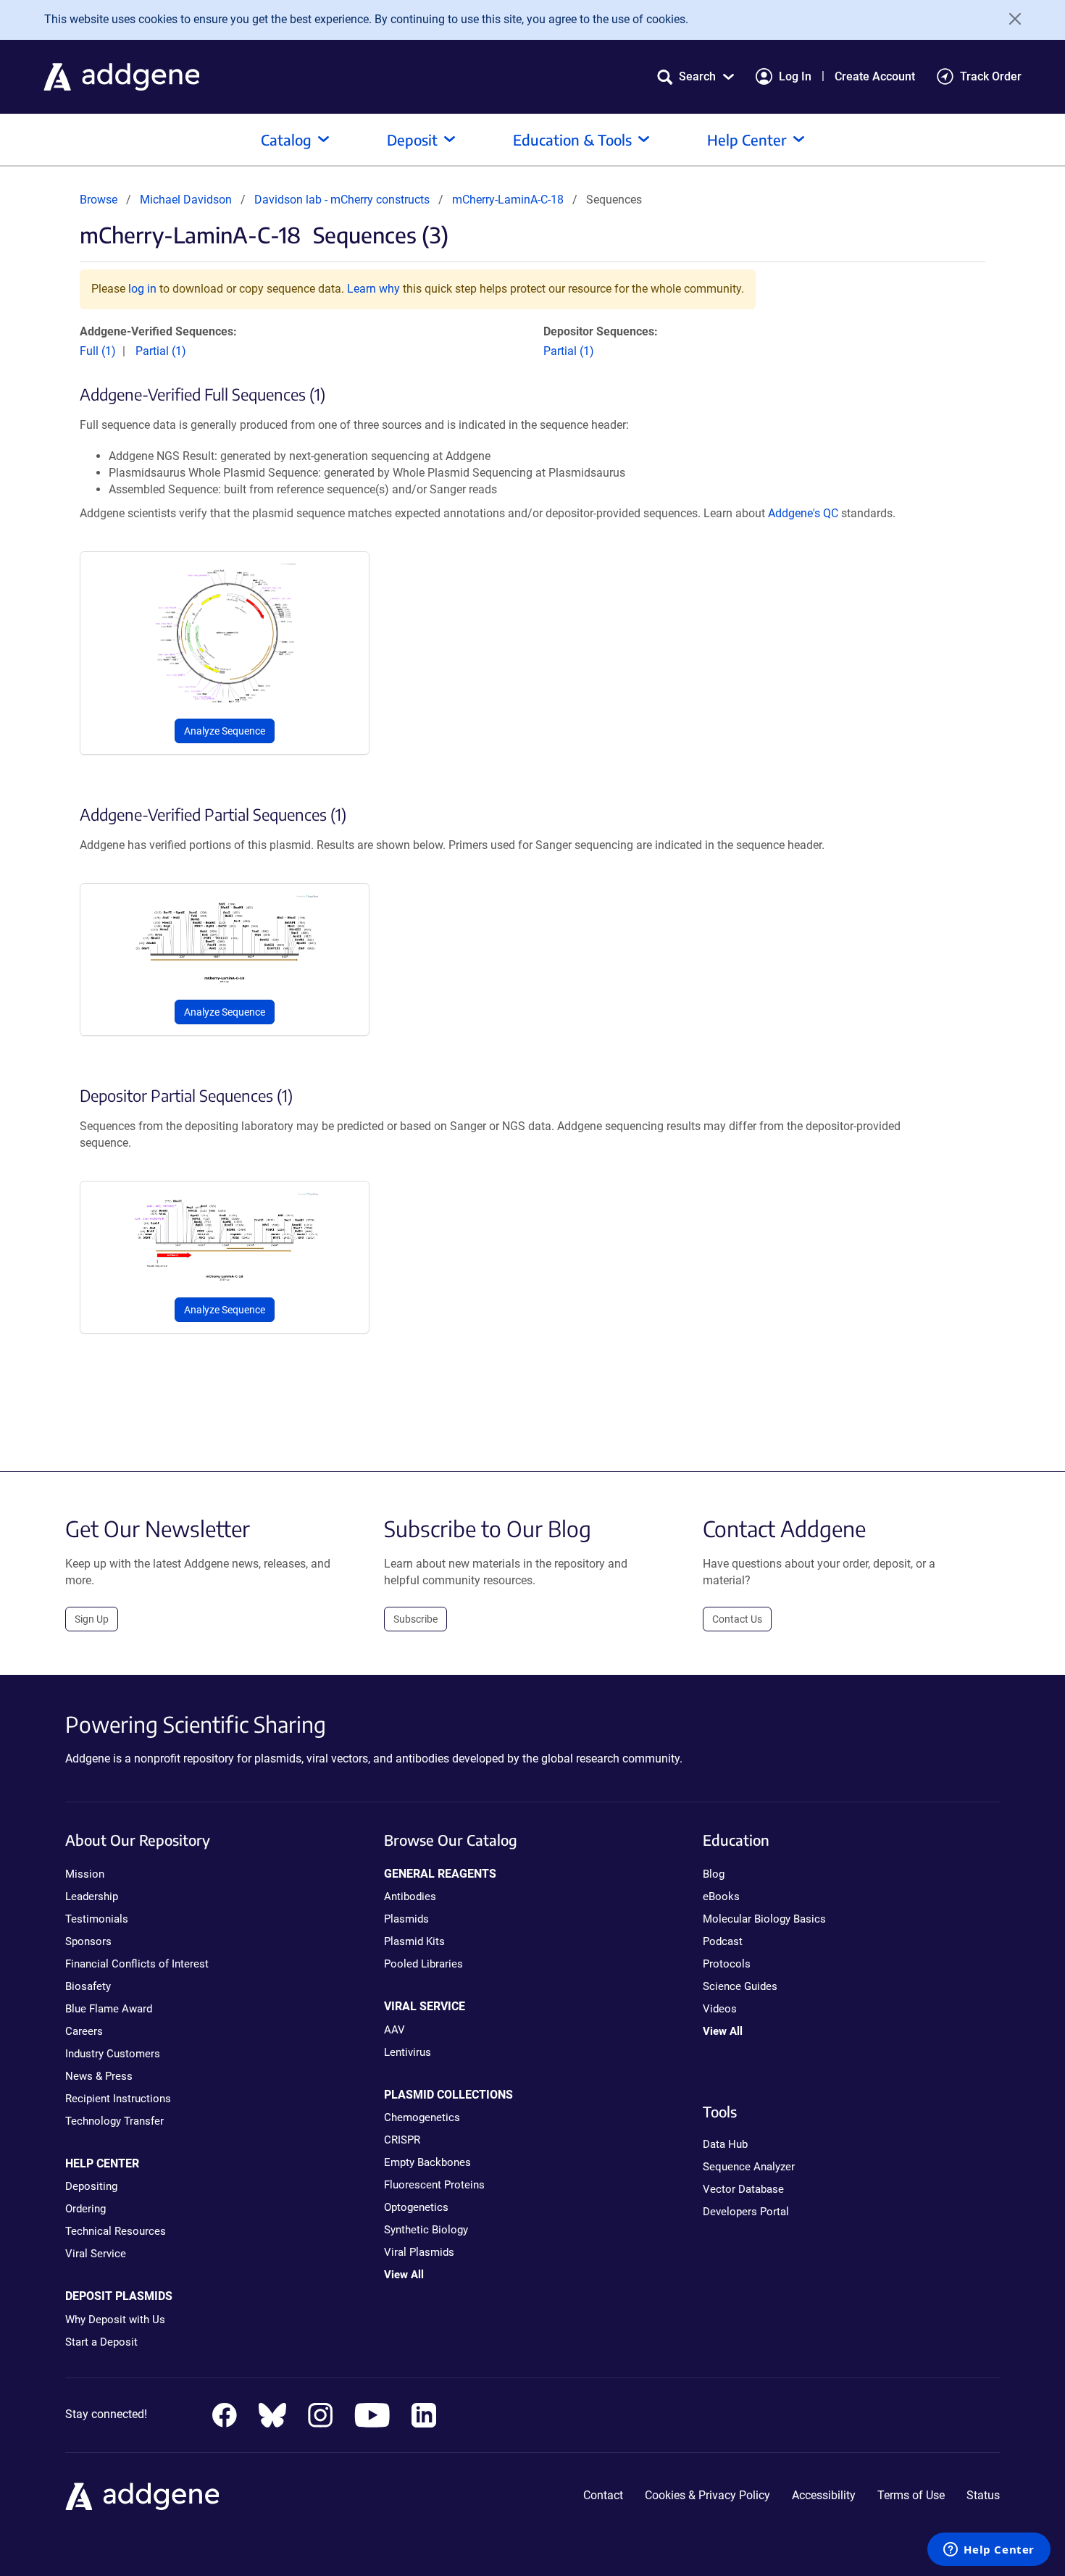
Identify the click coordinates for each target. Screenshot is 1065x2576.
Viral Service (96, 2254)
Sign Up (92, 1619)
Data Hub (725, 2144)
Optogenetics (416, 2207)
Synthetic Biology (426, 2230)
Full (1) (98, 351)
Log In (795, 76)
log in (142, 289)
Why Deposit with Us (115, 2320)
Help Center (747, 139)
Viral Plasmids (419, 2252)
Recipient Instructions (118, 2099)
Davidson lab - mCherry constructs (343, 200)
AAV (394, 2030)
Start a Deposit (101, 2342)
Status (983, 2495)
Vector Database (743, 2189)
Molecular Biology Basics (764, 1919)
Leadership (92, 1897)
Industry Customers (113, 2054)
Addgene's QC (803, 513)
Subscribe (415, 1619)
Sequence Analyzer (749, 2167)
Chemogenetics (422, 2117)
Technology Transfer (114, 2121)
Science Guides (740, 1986)
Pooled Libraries (423, 1964)
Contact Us (737, 1619)
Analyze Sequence (225, 731)
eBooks (721, 1897)
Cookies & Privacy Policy (707, 2495)
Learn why (373, 289)
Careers (84, 2031)
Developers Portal (746, 2212)
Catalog (286, 139)
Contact (603, 2495)
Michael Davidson (186, 200)
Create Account (875, 76)
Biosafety (88, 1986)
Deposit (412, 139)
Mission (85, 1874)
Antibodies (410, 1897)
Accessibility (824, 2495)
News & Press (99, 2076)
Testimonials (97, 1919)
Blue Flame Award (109, 2009)
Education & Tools (572, 139)
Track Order (991, 76)
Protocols (727, 1964)
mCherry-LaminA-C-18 (508, 200)
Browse (99, 200)
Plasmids (406, 1919)
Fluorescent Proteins (434, 2185)
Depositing (91, 2186)
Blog (714, 1874)
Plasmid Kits (414, 1941)
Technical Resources (116, 2231)
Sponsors (88, 1941)
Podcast (723, 1941)
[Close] (1010, 19)
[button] (696, 76)
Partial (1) (161, 351)
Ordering (85, 2209)
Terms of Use (911, 2495)
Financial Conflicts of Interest (137, 1964)
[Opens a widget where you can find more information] (989, 2551)
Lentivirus (408, 2052)
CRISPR (402, 2140)
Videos (720, 2009)
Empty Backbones (427, 2162)
